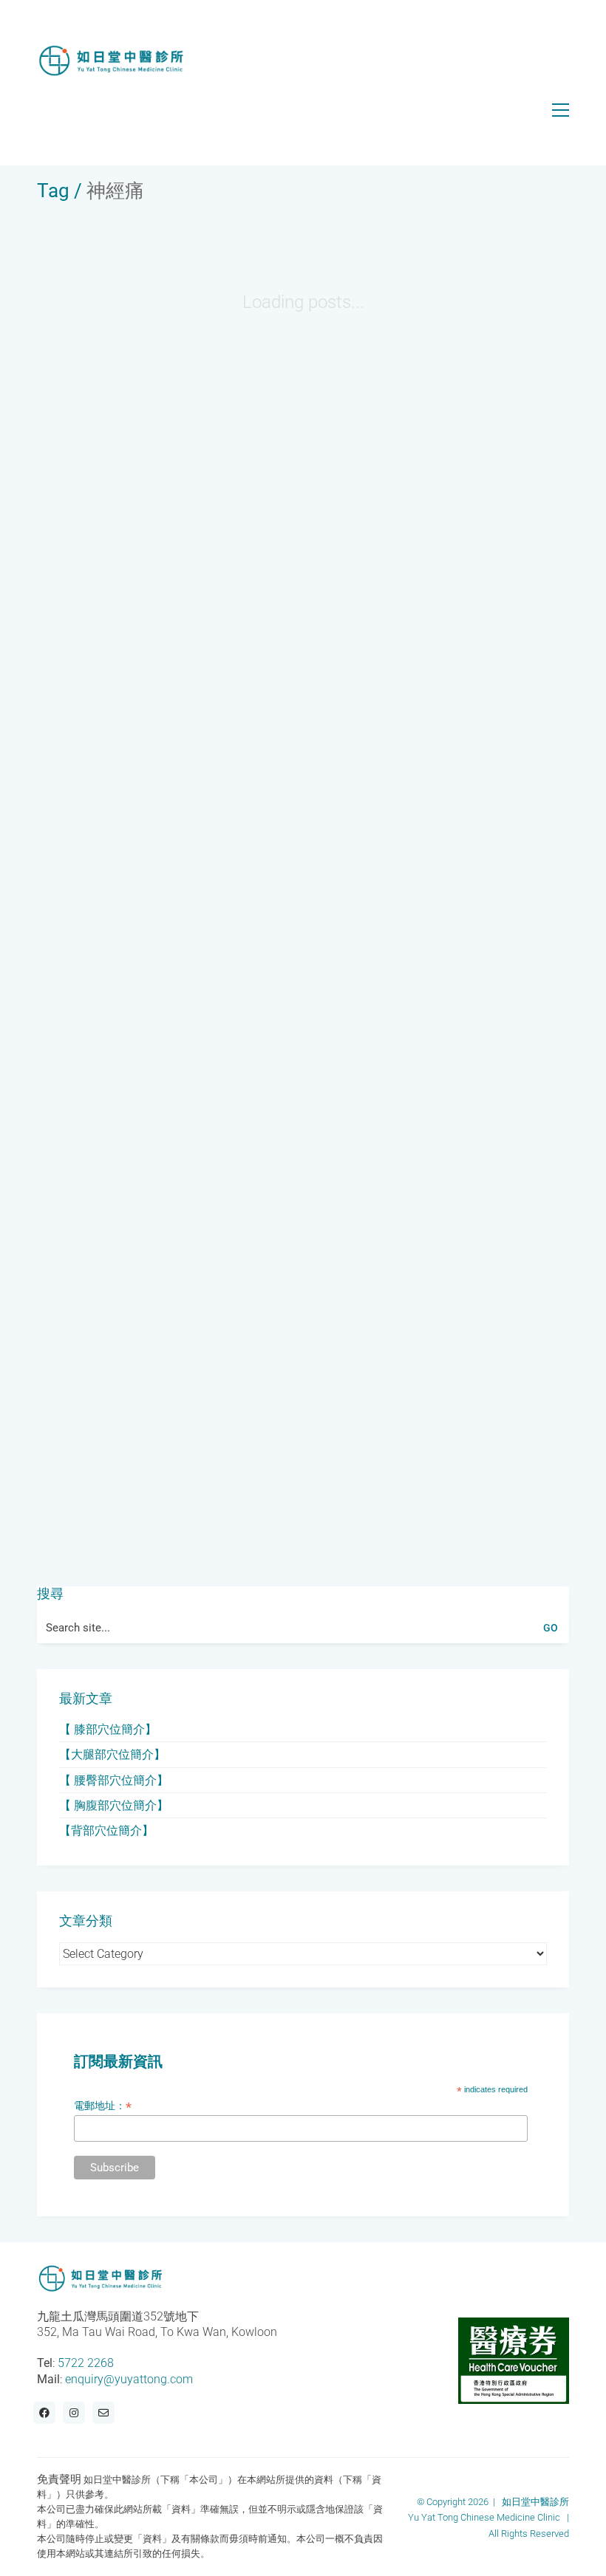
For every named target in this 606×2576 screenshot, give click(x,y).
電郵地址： (103, 2106)
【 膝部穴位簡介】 (108, 1729)
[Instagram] (74, 2413)
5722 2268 (86, 2363)
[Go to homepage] (111, 61)
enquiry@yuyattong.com (129, 2379)
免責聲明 (59, 2479)
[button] (561, 110)
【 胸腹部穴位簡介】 (114, 1805)
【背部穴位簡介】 (106, 1830)
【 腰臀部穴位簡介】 (114, 1780)
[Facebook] (44, 2413)
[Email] (103, 2413)
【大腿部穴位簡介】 (112, 1754)
